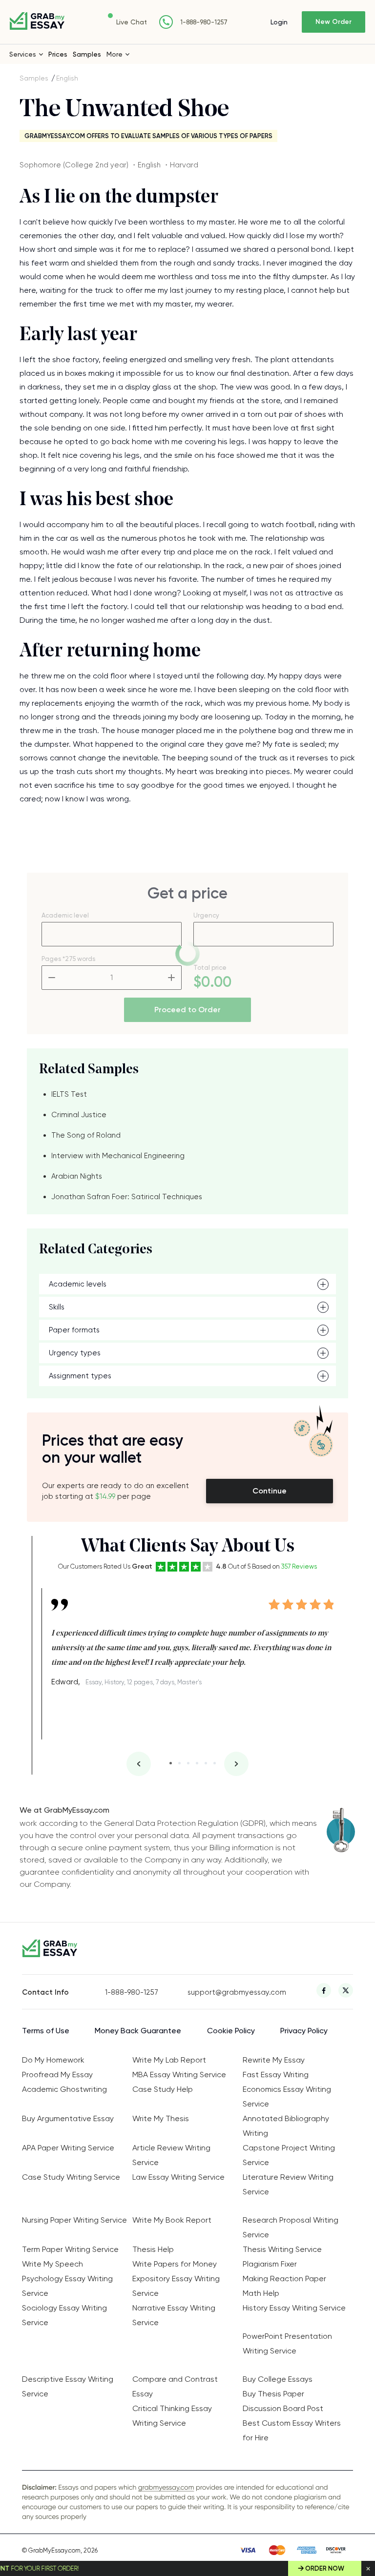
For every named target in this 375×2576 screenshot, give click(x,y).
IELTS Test (69, 1094)
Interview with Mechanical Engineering (118, 1156)
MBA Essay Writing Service (179, 2075)
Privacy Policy (304, 2031)
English (67, 78)
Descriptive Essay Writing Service (68, 2386)
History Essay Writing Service (294, 2308)
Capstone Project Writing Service (289, 2155)
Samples (87, 54)
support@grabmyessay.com (229, 1992)
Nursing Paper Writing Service (74, 2220)
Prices (58, 54)
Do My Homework (53, 2060)
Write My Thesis (161, 2118)
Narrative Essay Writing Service (174, 2315)
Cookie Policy (231, 2031)
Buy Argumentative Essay (68, 2118)
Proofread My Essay (57, 2075)
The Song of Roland (86, 1135)
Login (279, 22)
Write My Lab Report (169, 2060)
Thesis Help (153, 2249)
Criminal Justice (79, 1115)
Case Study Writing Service (71, 2177)
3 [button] (188, 1763)
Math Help (261, 2293)
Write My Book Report (172, 2220)
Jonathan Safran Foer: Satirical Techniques (127, 1197)
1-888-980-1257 (204, 22)
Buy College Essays (278, 2379)
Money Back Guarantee (138, 2031)
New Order (333, 22)
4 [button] (197, 1763)
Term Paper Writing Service (70, 2249)
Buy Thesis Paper (273, 2394)
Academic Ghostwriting (64, 2089)
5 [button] (206, 1763)
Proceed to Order (187, 1010)
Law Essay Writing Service (178, 2177)
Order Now (325, 2568)
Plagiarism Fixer (270, 2264)
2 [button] (179, 1763)
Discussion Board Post (283, 2408)
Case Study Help (163, 2089)
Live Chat (132, 22)
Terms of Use (46, 2031)
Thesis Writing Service (282, 2249)
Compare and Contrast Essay (175, 2386)
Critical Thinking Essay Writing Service (172, 2416)
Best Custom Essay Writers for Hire (292, 2430)
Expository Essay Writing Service (176, 2286)
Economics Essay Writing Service (287, 2096)
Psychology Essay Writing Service (67, 2286)
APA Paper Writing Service (68, 2148)
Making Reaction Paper (284, 2279)
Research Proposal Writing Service (291, 2227)
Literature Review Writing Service (288, 2184)
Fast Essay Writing (276, 2075)
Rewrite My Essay (274, 2060)
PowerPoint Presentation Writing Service (287, 2343)
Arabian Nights (77, 1176)
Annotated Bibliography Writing (286, 2126)
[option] (192, 1639)
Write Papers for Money (175, 2264)
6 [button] (215, 1763)
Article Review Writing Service (171, 2155)
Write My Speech (52, 2264)
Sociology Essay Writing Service (64, 2315)
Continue (270, 1491)
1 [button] (171, 1763)
